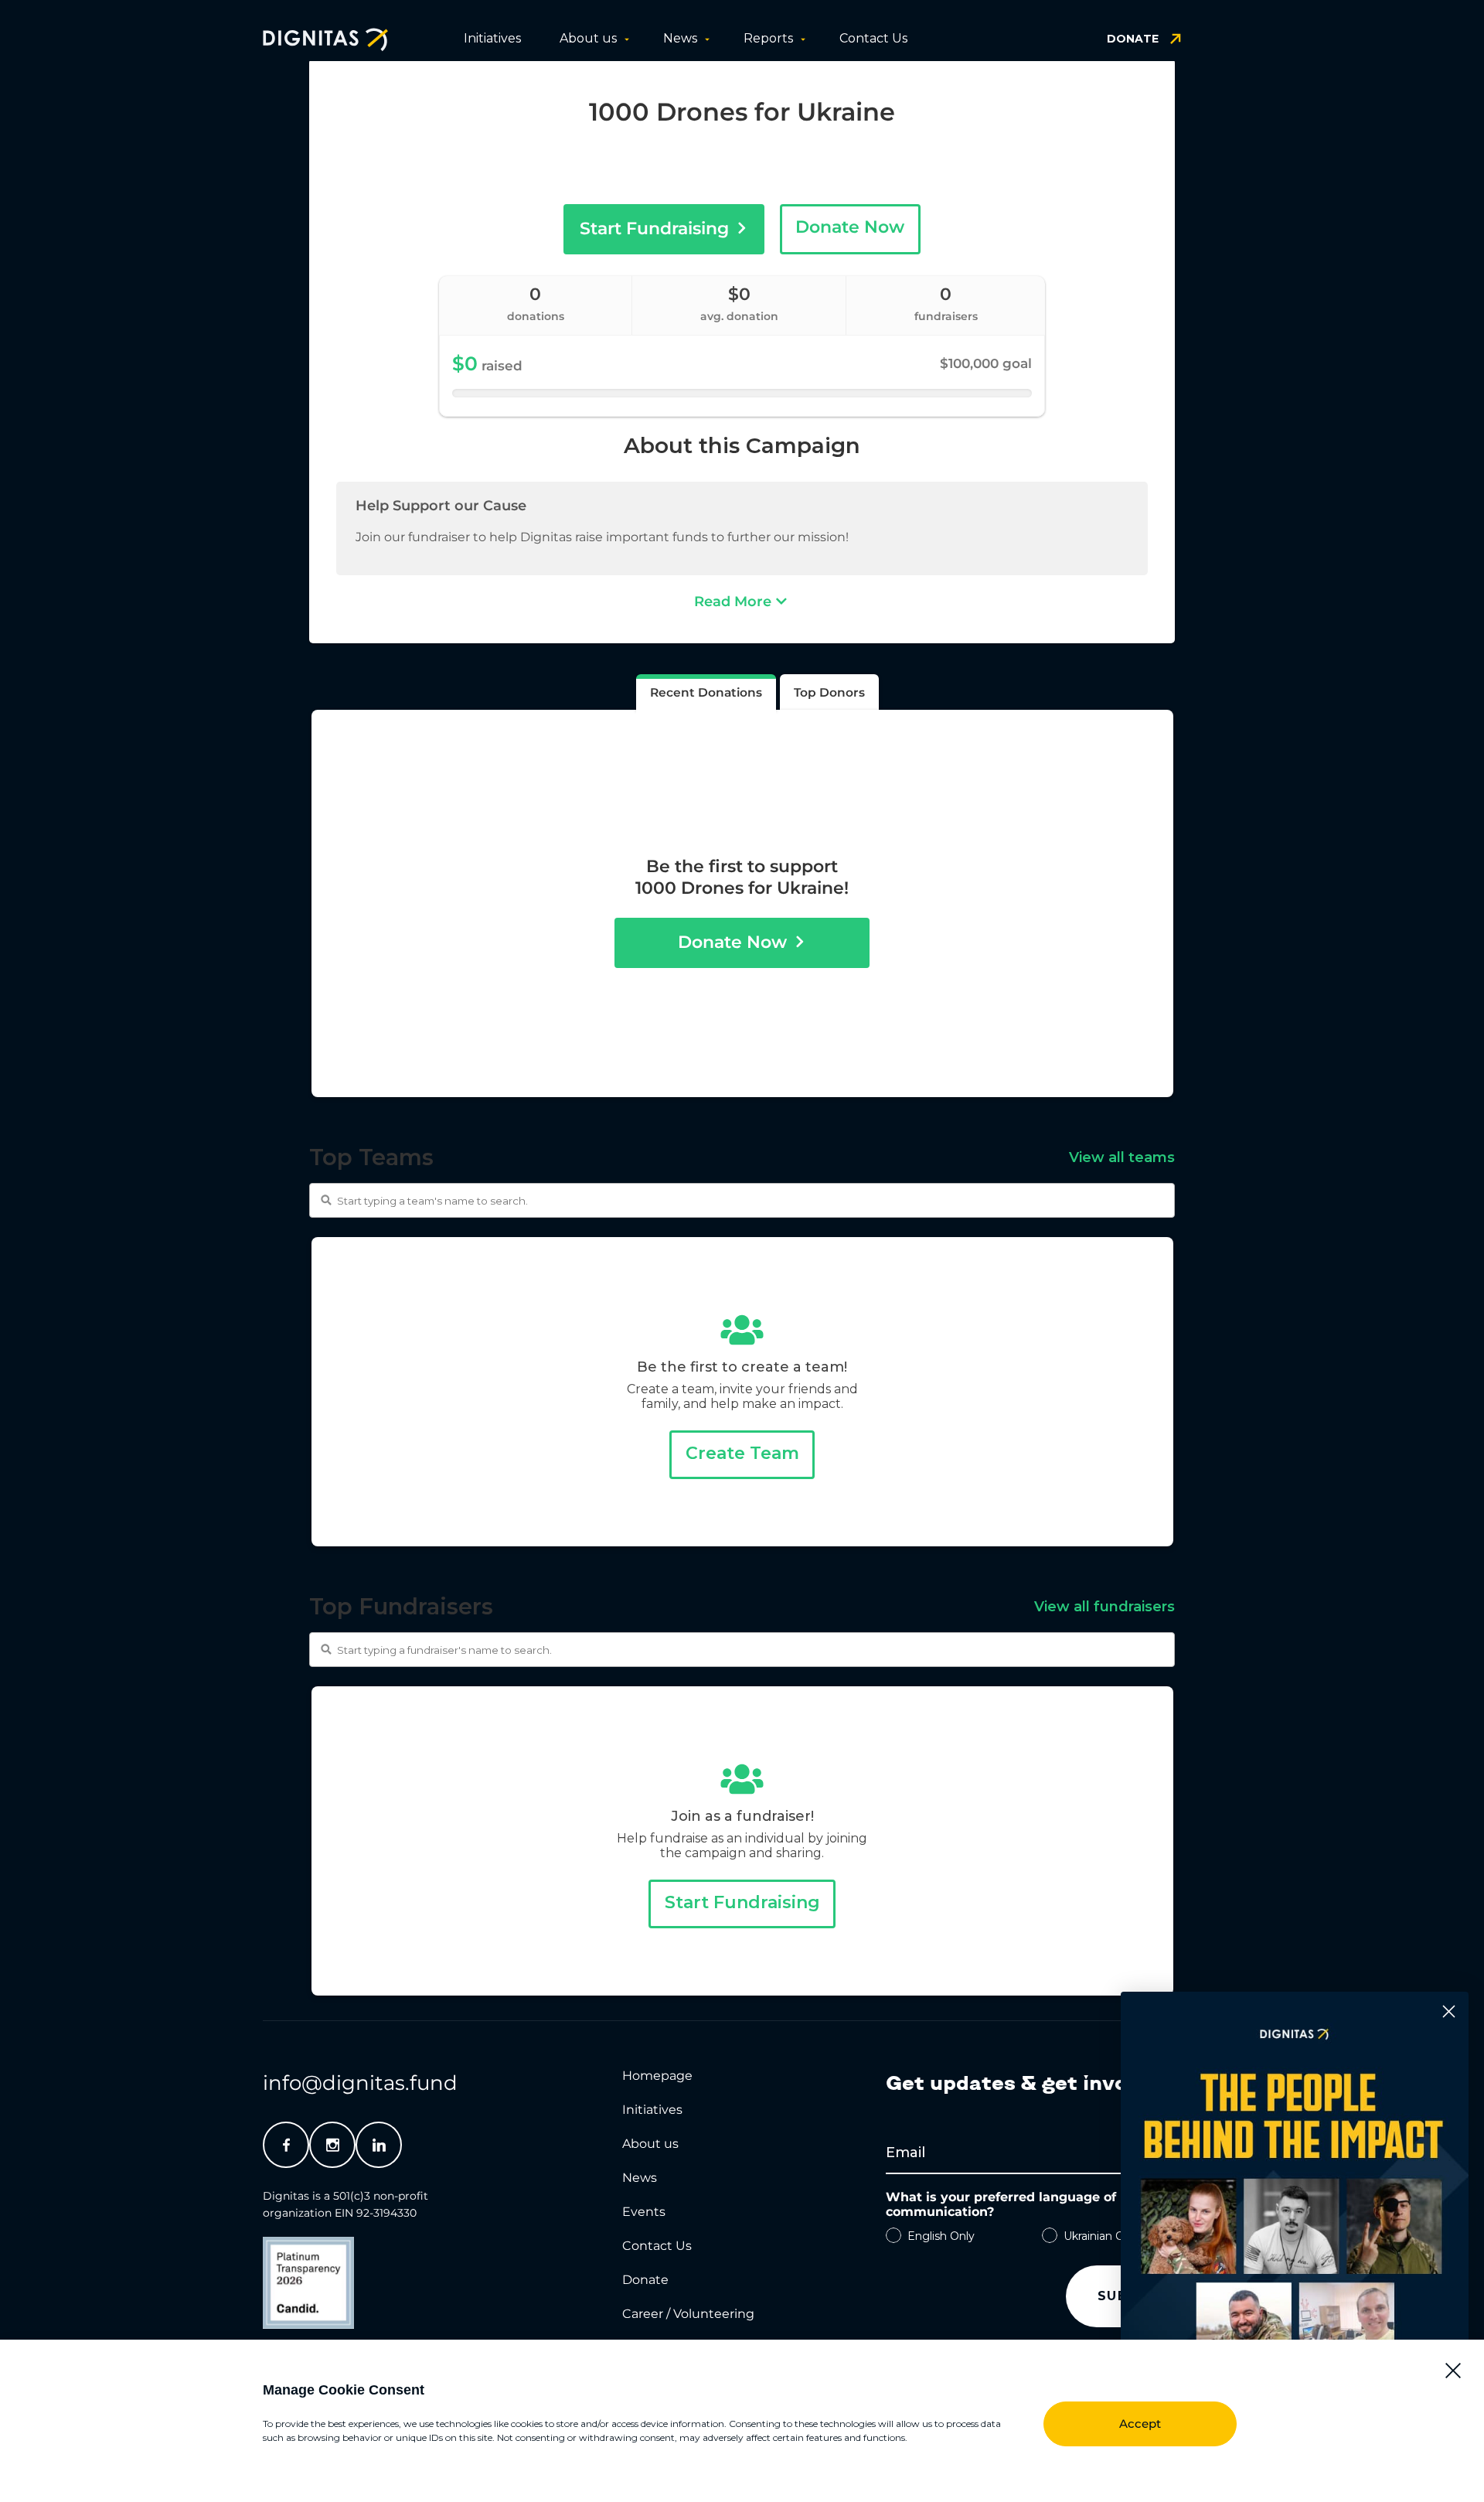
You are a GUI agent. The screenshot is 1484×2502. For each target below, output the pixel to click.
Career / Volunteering (688, 2314)
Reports (768, 38)
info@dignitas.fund (360, 2083)
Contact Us (873, 38)
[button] (1453, 2371)
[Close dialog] (1449, 2011)
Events (644, 2212)
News (680, 38)
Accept (1140, 2424)
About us (588, 38)
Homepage (657, 2076)
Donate (645, 2280)
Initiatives (492, 38)
